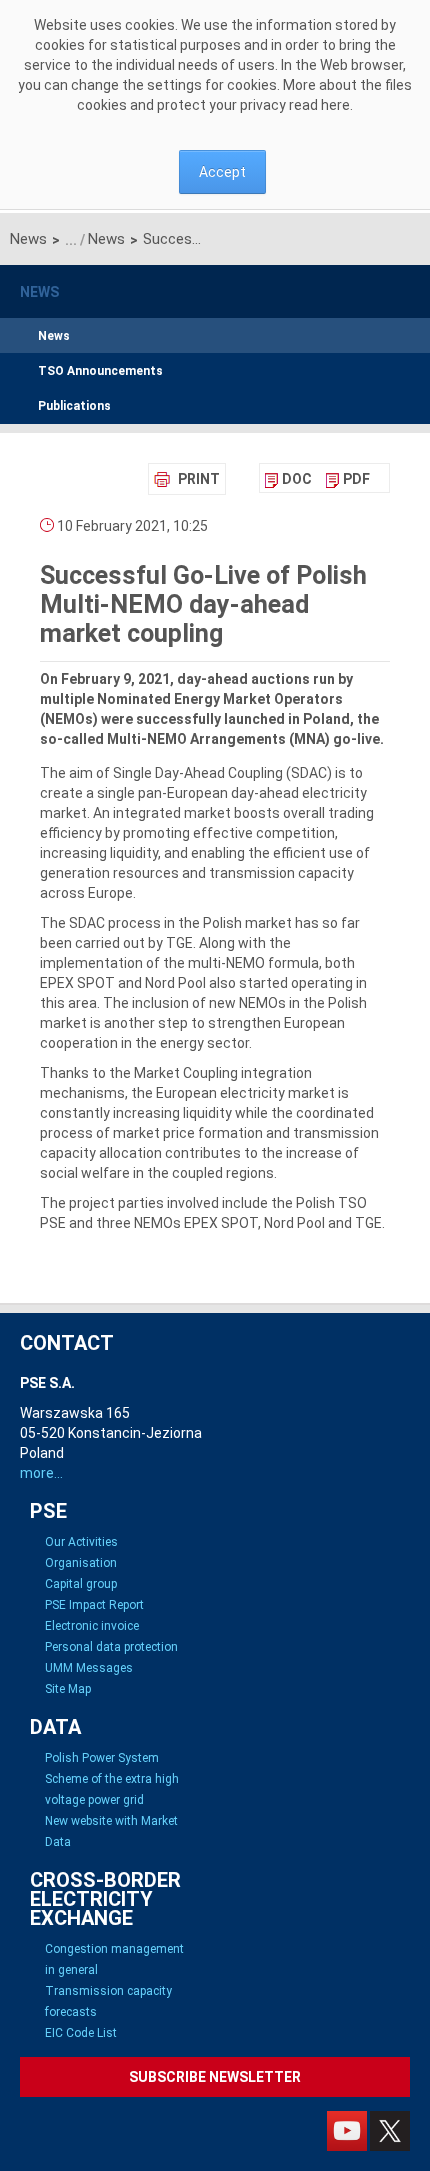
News (28, 239)
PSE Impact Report (94, 1605)
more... (41, 1473)
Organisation (81, 1563)
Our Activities (81, 1542)
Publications (74, 406)
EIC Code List (81, 2033)
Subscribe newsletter (215, 2077)
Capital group (81, 1584)
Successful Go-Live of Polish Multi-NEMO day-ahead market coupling (175, 239)
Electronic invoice (92, 1626)
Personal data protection (111, 1647)
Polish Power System (102, 1758)
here (335, 105)
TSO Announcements (100, 371)
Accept (222, 172)
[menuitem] (288, 479)
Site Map (68, 1689)
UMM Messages (89, 1668)
